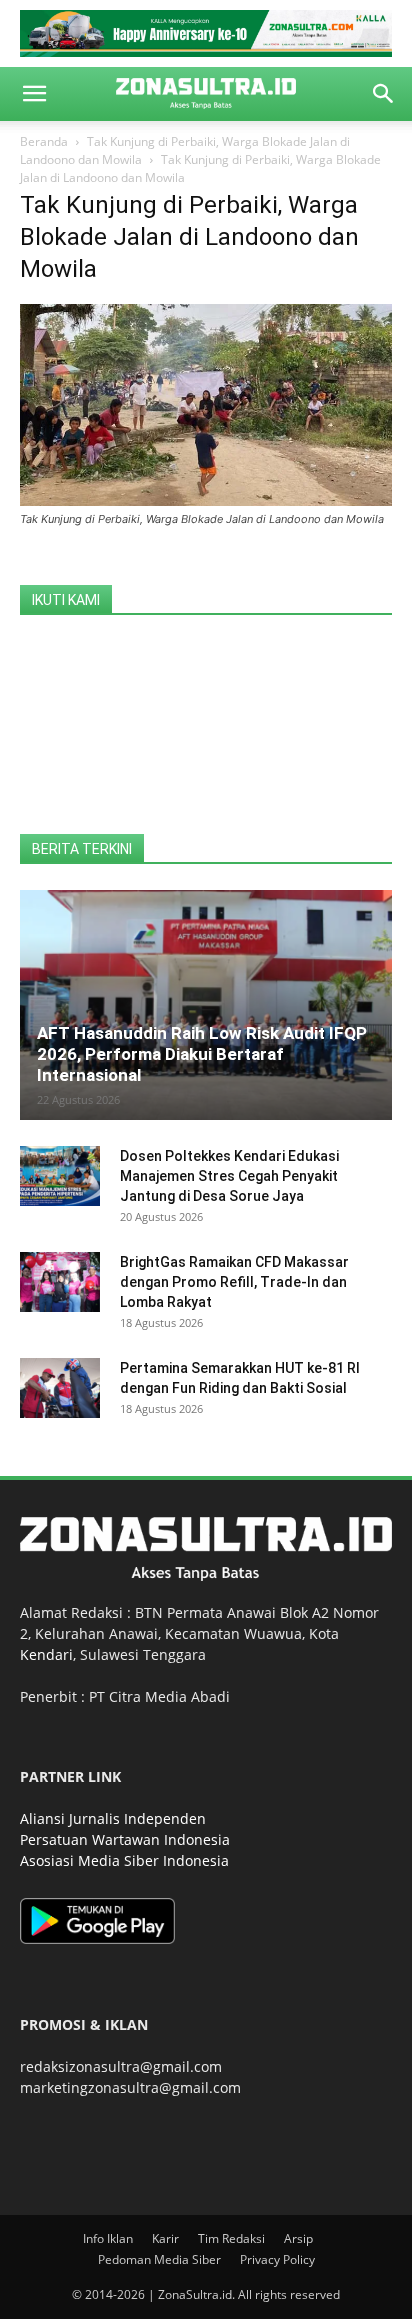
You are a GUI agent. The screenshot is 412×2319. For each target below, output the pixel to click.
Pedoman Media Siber (159, 2259)
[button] (34, 94)
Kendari (46, 1654)
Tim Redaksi (231, 2238)
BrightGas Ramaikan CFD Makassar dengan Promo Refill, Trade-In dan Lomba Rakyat (234, 1282)
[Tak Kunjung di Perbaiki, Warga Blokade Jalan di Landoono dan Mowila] (206, 500)
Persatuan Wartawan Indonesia (125, 1839)
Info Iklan (108, 2238)
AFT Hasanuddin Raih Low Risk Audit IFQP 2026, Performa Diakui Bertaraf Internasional (202, 1054)
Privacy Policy (277, 2259)
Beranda (44, 141)
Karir (165, 2238)
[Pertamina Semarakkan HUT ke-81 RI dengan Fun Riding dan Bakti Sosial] (60, 1388)
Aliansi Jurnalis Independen (113, 1818)
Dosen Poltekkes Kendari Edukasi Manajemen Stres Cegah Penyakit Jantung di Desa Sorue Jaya (229, 1176)
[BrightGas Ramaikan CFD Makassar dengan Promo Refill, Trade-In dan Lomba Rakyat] (60, 1282)
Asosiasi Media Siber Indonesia (124, 1860)
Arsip (298, 2238)
